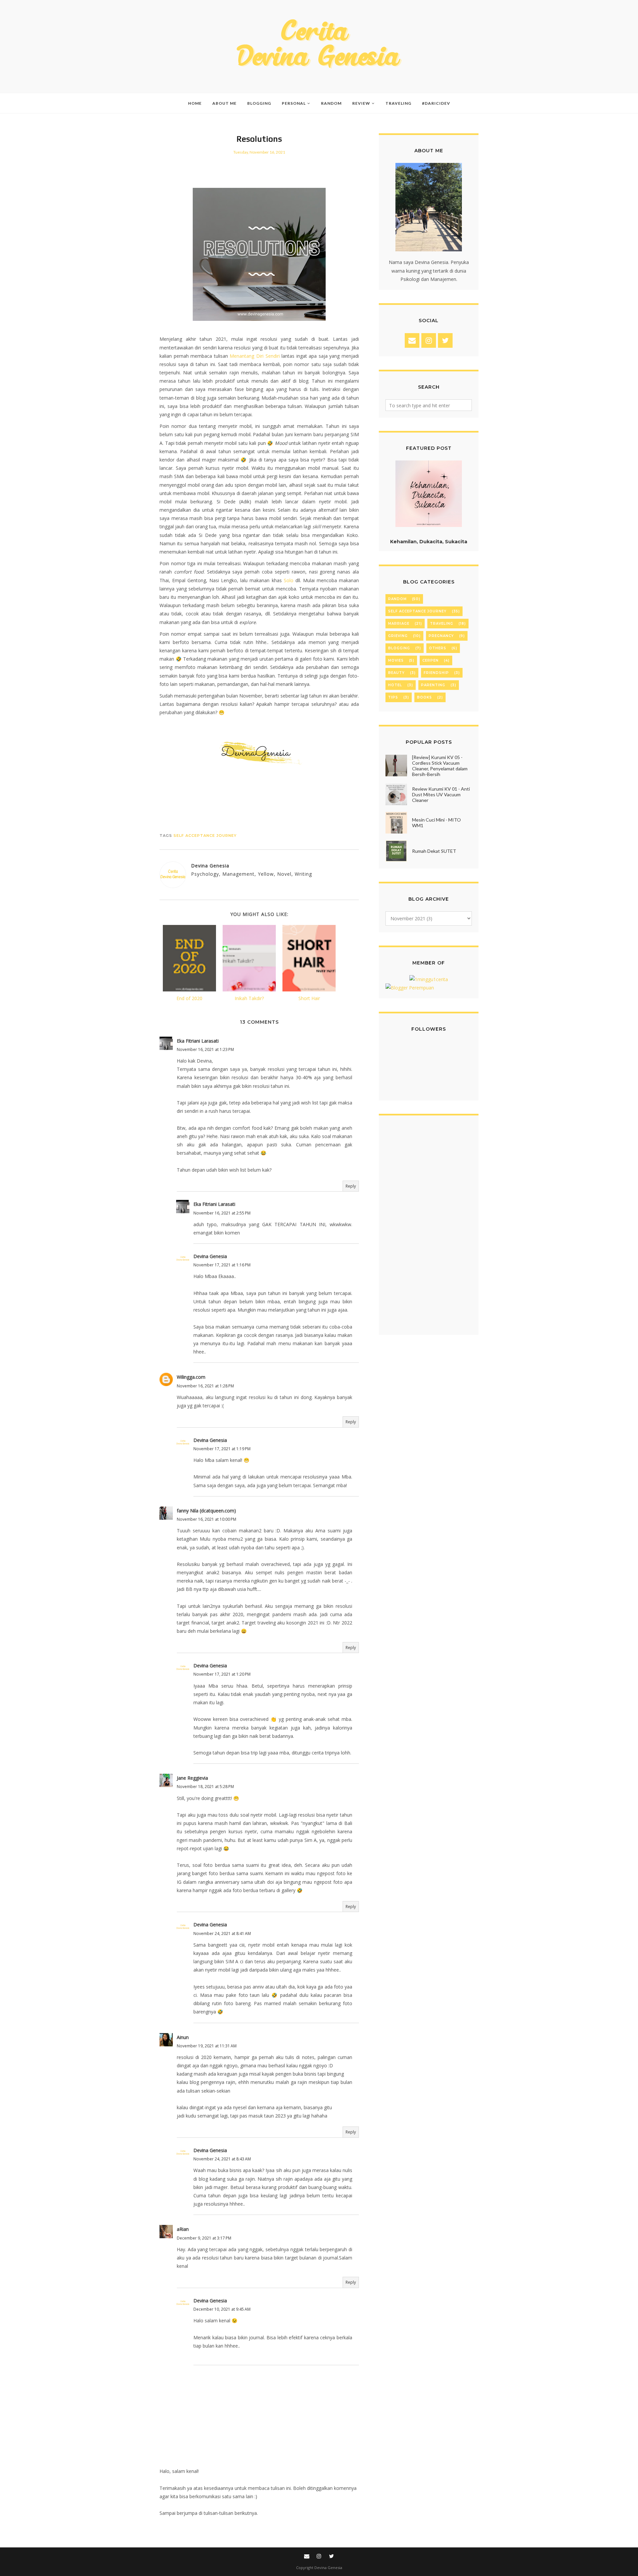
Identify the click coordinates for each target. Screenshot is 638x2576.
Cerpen (430, 660)
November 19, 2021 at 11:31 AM (207, 2046)
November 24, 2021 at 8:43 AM (222, 2159)
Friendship (436, 673)
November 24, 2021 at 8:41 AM (222, 1933)
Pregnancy (441, 636)
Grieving (398, 636)
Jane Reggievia (192, 1778)
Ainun (183, 2037)
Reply (351, 1186)
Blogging (399, 648)
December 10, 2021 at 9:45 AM (222, 2309)
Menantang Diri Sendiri (255, 356)
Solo (289, 580)
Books (425, 697)
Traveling (442, 624)
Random (397, 599)
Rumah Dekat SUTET (434, 851)
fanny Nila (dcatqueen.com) (206, 1511)
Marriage (399, 624)
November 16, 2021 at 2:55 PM (222, 1213)
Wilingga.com (191, 1377)
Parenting (433, 685)
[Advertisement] (429, 1228)
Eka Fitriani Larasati (198, 1041)
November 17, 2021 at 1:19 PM (222, 1449)
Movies (396, 660)
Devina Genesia (210, 1256)
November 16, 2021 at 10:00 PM (207, 1519)
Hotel (395, 685)
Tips (393, 697)
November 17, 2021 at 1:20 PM (222, 1674)
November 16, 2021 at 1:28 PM (205, 1386)
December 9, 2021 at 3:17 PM (204, 2238)
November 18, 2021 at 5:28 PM (205, 1787)
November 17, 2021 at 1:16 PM (222, 1265)
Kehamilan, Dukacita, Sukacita (429, 542)
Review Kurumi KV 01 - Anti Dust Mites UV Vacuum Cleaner (441, 794)
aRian (183, 2229)
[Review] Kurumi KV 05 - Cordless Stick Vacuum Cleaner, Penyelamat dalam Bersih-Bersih (440, 766)
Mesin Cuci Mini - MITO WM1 (436, 823)
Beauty (396, 673)
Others (438, 648)
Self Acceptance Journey (205, 836)
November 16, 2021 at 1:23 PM (205, 1049)
